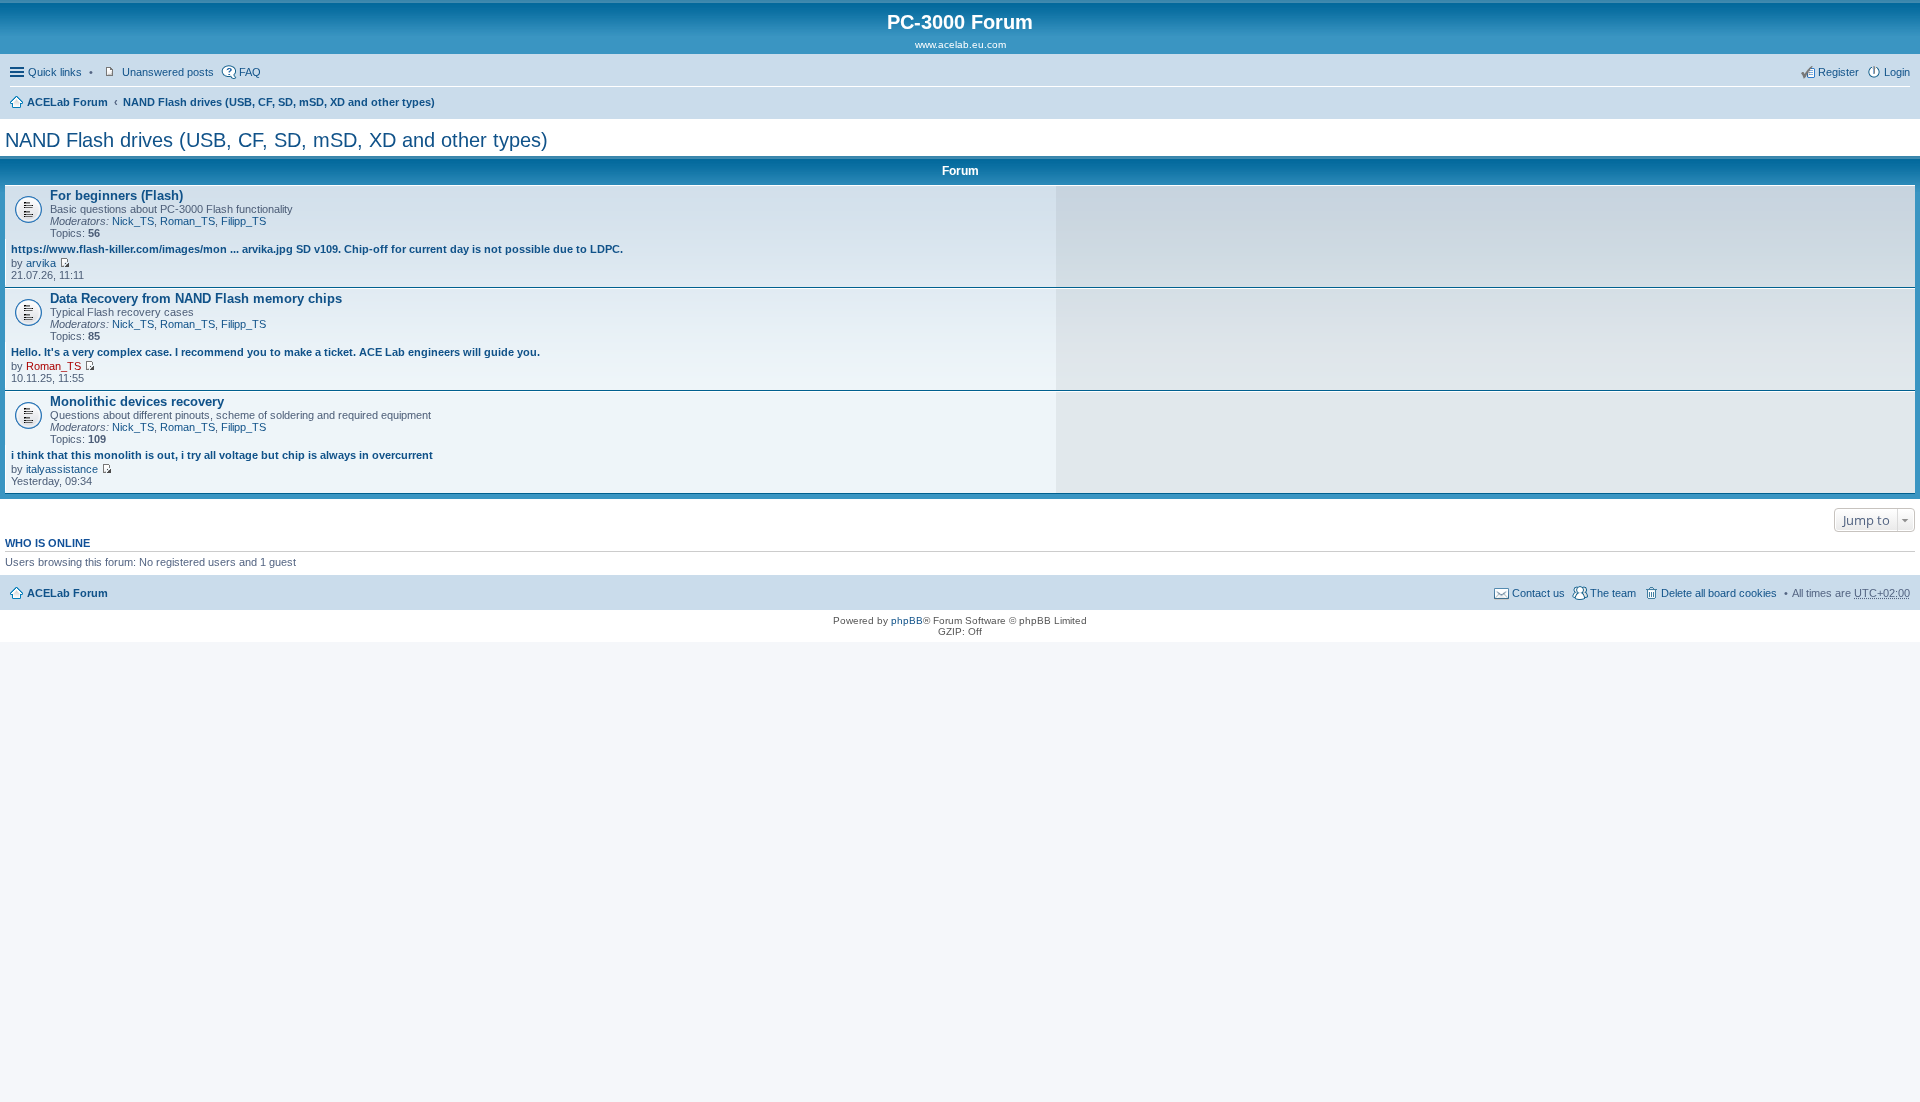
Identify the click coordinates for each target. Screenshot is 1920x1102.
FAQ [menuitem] (250, 72)
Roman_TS (187, 221)
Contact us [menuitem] (1538, 593)
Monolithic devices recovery (137, 401)
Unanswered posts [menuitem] (168, 72)
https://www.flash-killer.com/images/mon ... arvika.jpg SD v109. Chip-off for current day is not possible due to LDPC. (317, 249)
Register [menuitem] (1838, 72)
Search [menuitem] (1902, 104)
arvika (41, 263)
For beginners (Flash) (116, 195)
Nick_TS (133, 221)
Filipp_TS (243, 221)
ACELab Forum (67, 102)
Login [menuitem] (1897, 72)
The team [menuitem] (1613, 593)
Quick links (55, 72)
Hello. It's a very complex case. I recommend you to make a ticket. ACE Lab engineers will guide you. (275, 352)
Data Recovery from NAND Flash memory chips (196, 298)
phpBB (907, 620)
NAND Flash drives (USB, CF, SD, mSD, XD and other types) (279, 102)
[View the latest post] (64, 263)
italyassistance (62, 469)
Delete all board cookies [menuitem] (1719, 593)
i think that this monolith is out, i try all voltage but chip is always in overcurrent (222, 455)
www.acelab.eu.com (960, 44)
